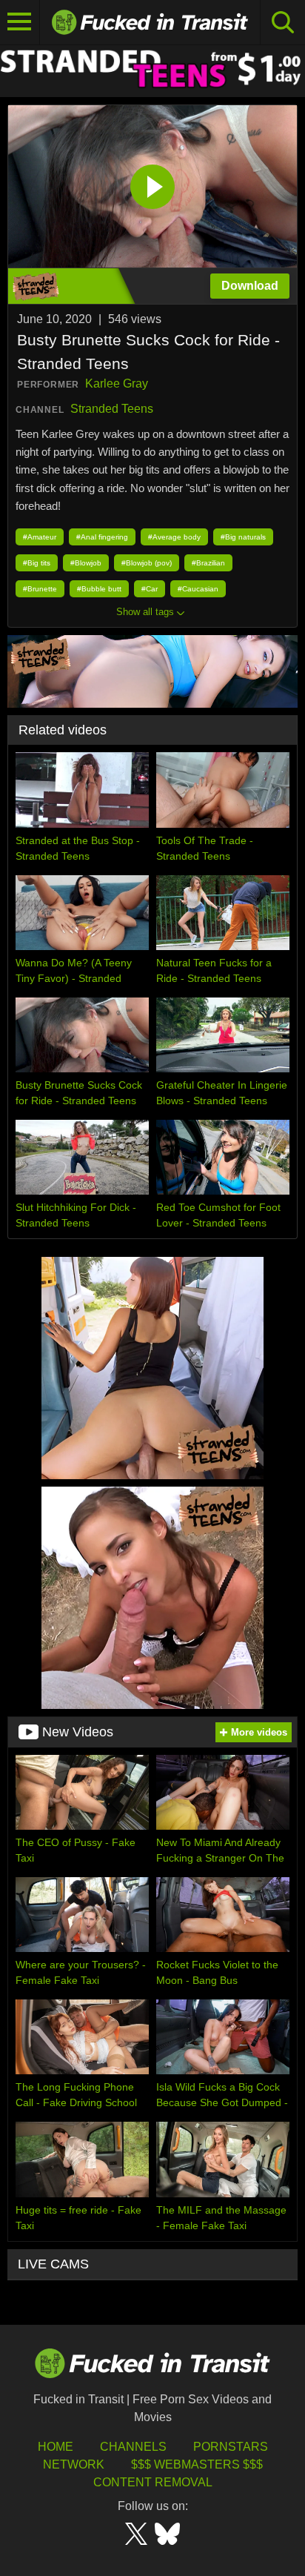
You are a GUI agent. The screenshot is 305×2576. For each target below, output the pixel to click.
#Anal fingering (102, 537)
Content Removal (153, 2482)
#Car (150, 589)
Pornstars (231, 2447)
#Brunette (40, 589)
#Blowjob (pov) (147, 563)
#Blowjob (86, 563)
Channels (133, 2447)
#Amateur (40, 537)
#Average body (174, 537)
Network (74, 2464)
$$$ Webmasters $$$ (197, 2464)
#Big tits (37, 563)
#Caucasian (198, 589)
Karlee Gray (117, 384)
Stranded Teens (112, 409)
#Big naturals (243, 537)
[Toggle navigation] (20, 22)
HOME (56, 2447)
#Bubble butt (99, 589)
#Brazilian (208, 563)
